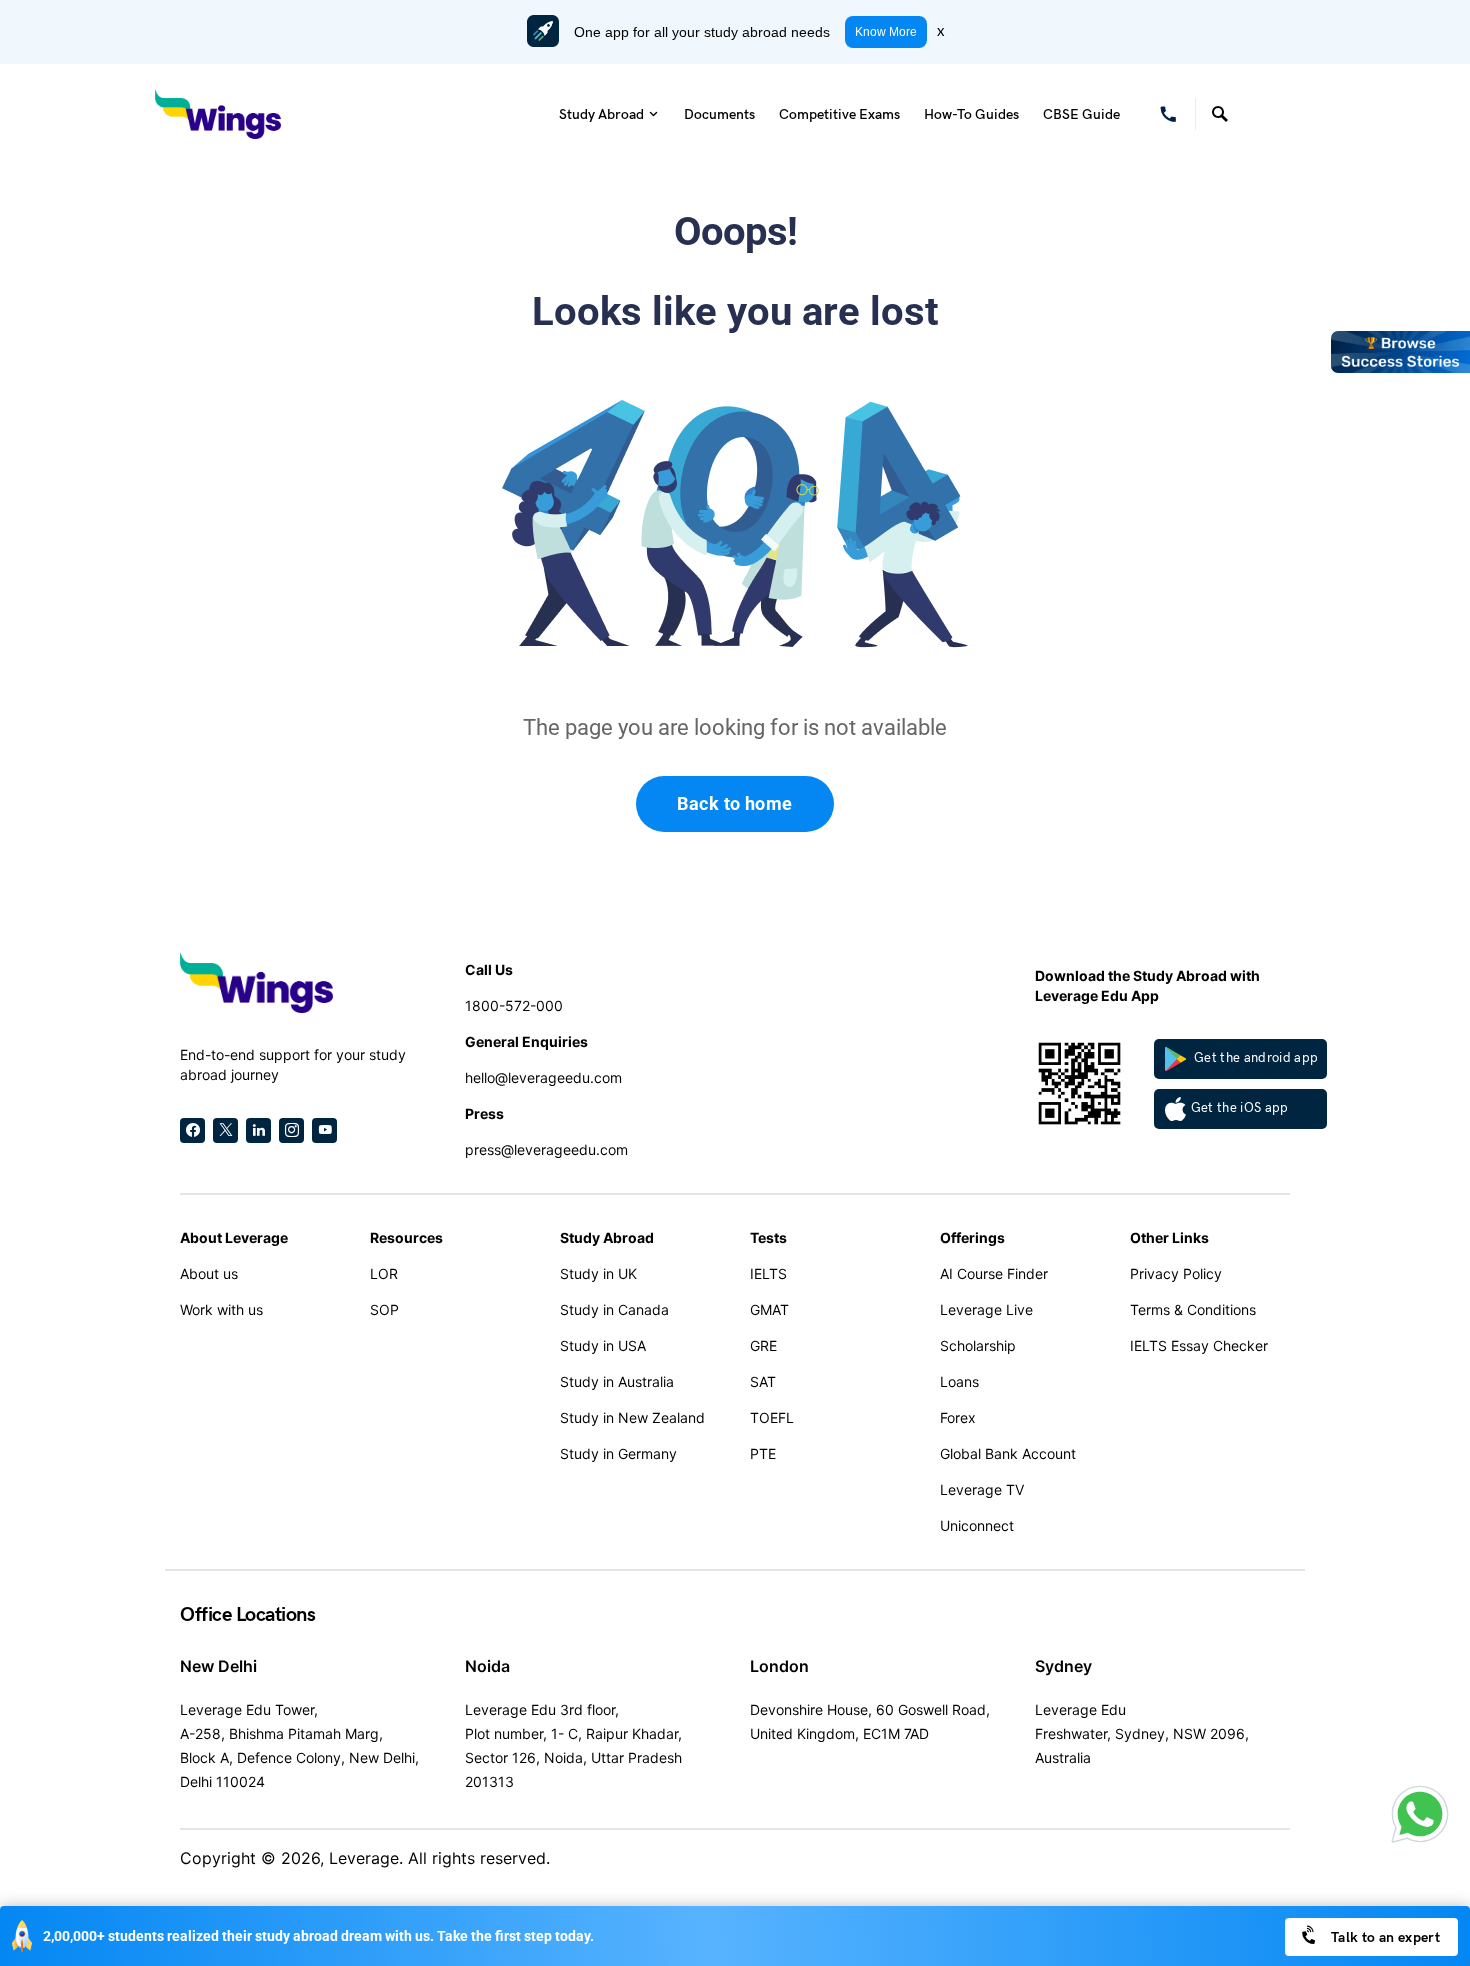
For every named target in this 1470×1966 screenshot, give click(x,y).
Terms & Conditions (1193, 1309)
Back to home (734, 803)
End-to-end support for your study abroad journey (293, 1064)
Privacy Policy (1176, 1273)
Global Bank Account (1008, 1453)
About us (209, 1273)
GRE (763, 1345)
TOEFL (772, 1417)
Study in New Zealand (632, 1417)
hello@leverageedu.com (543, 1077)
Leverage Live (986, 1309)
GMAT (769, 1309)
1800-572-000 (514, 1005)
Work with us (221, 1309)
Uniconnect (977, 1525)
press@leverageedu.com (546, 1149)
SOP (384, 1309)
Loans (959, 1381)
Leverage (364, 1858)
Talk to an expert (1384, 1937)
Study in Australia (617, 1381)
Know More (886, 32)
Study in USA (603, 1345)
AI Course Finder (994, 1273)
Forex (958, 1417)
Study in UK (598, 1273)
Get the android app (1255, 1058)
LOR (384, 1273)
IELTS (768, 1273)
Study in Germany (618, 1453)
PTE (763, 1453)
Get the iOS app (1240, 1108)
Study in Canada (614, 1309)
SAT (763, 1381)
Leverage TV (982, 1489)
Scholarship (978, 1345)
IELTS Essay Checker (1199, 1345)
